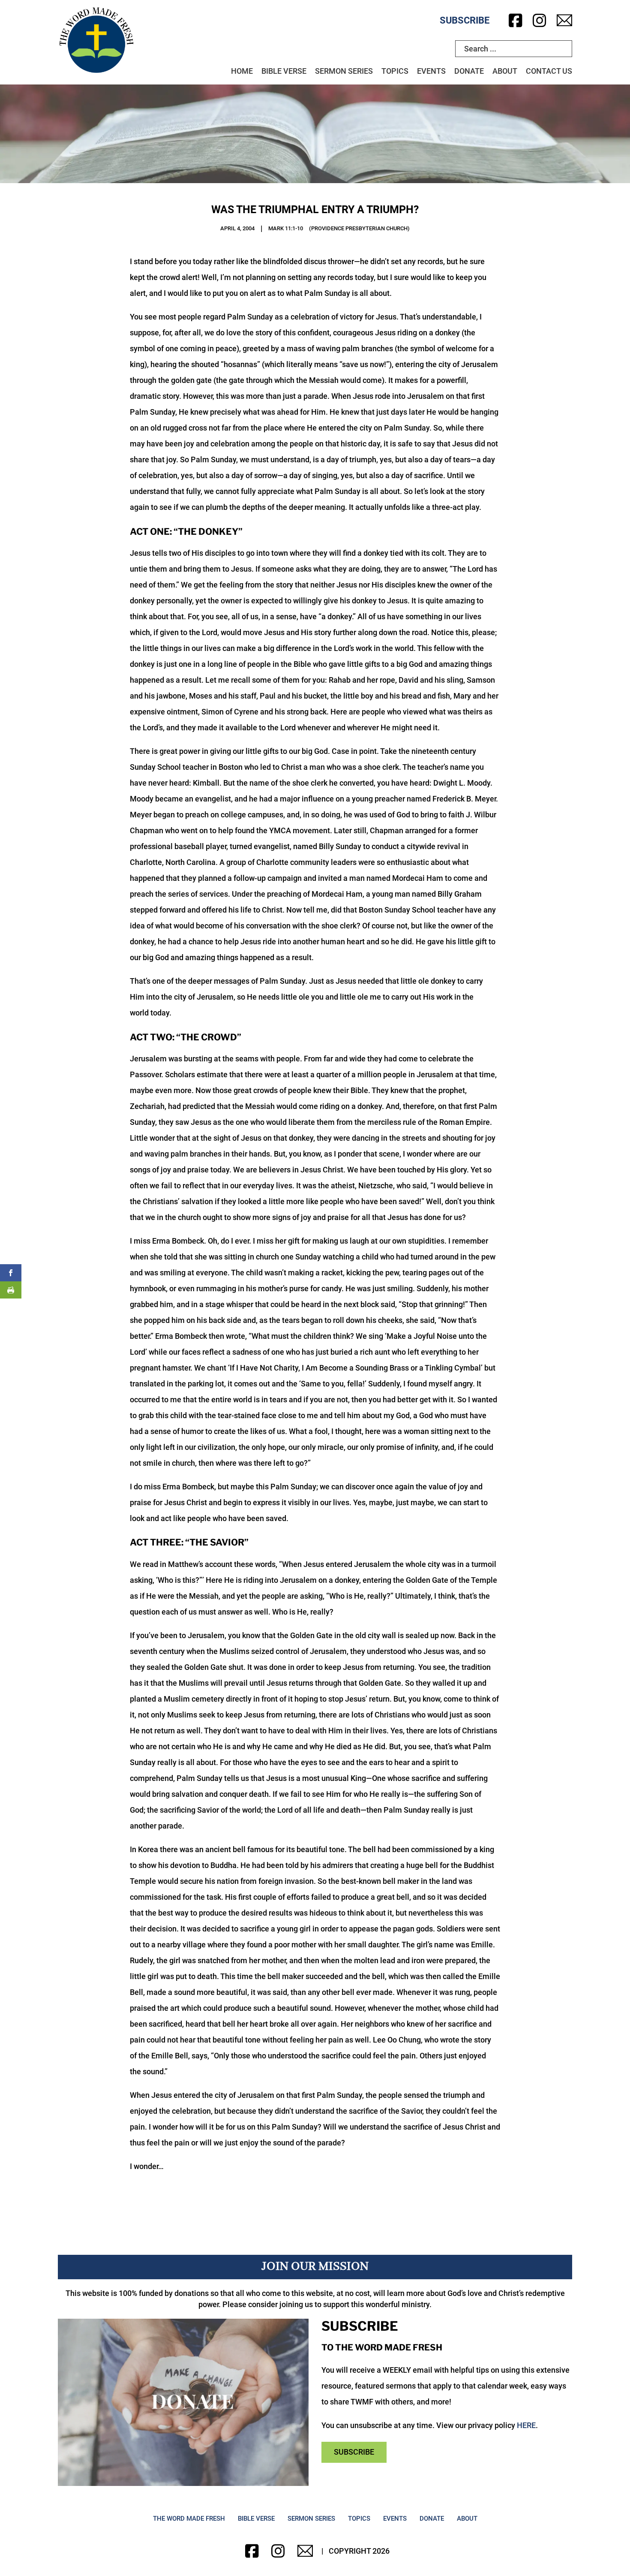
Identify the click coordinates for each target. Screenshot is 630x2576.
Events (431, 71)
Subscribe (465, 20)
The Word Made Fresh (189, 2519)
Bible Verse (284, 71)
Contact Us (549, 71)
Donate (469, 71)
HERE (526, 2425)
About (505, 71)
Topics (395, 71)
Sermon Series (344, 71)
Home (242, 71)
